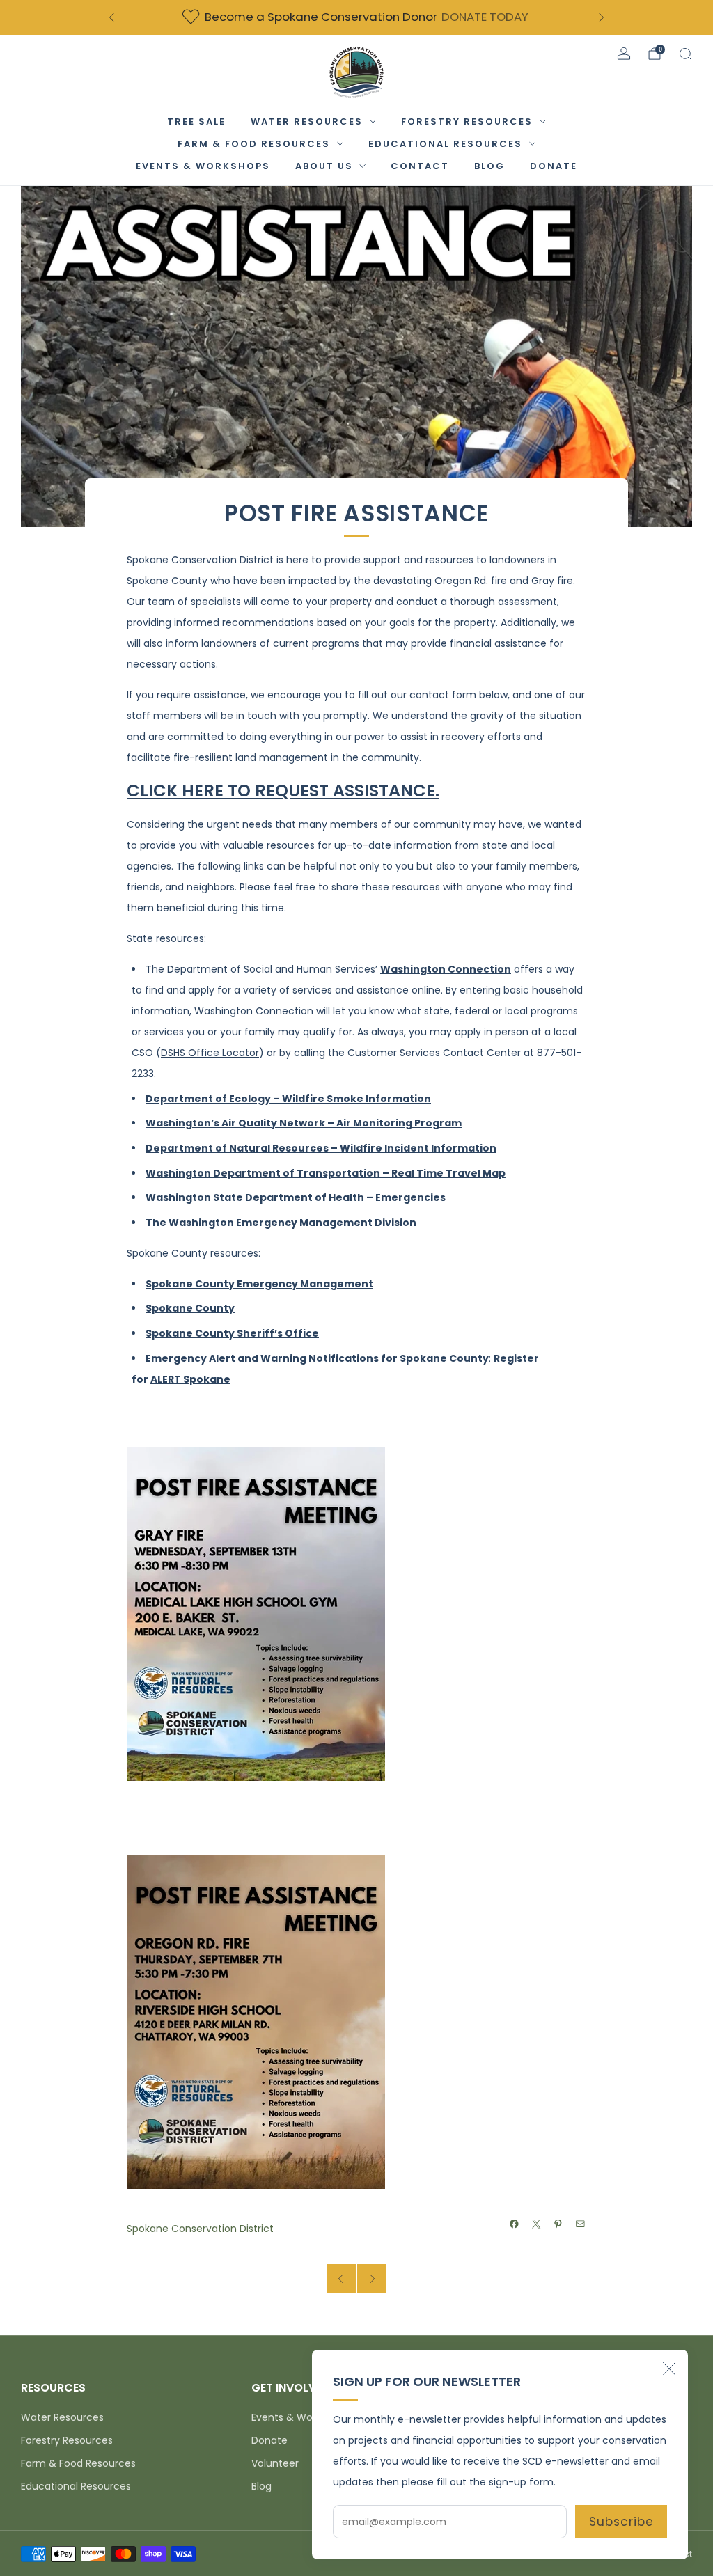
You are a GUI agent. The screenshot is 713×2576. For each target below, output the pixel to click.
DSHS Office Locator (210, 1053)
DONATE (554, 166)
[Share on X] (537, 2224)
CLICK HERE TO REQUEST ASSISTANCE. (283, 791)
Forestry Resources (467, 121)
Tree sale (196, 121)
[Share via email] (581, 2224)
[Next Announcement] (602, 17)
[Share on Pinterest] (558, 2224)
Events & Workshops (203, 166)
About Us (324, 166)
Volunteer (275, 2463)
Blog (489, 166)
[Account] (624, 54)
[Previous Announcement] (111, 17)
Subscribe (621, 2522)
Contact (420, 166)
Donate (269, 2440)
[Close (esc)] (669, 2369)
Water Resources (307, 121)
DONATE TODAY (485, 17)
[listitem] (356, 17)
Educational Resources (445, 144)
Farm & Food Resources (254, 144)
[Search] (685, 54)
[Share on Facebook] (515, 2224)
